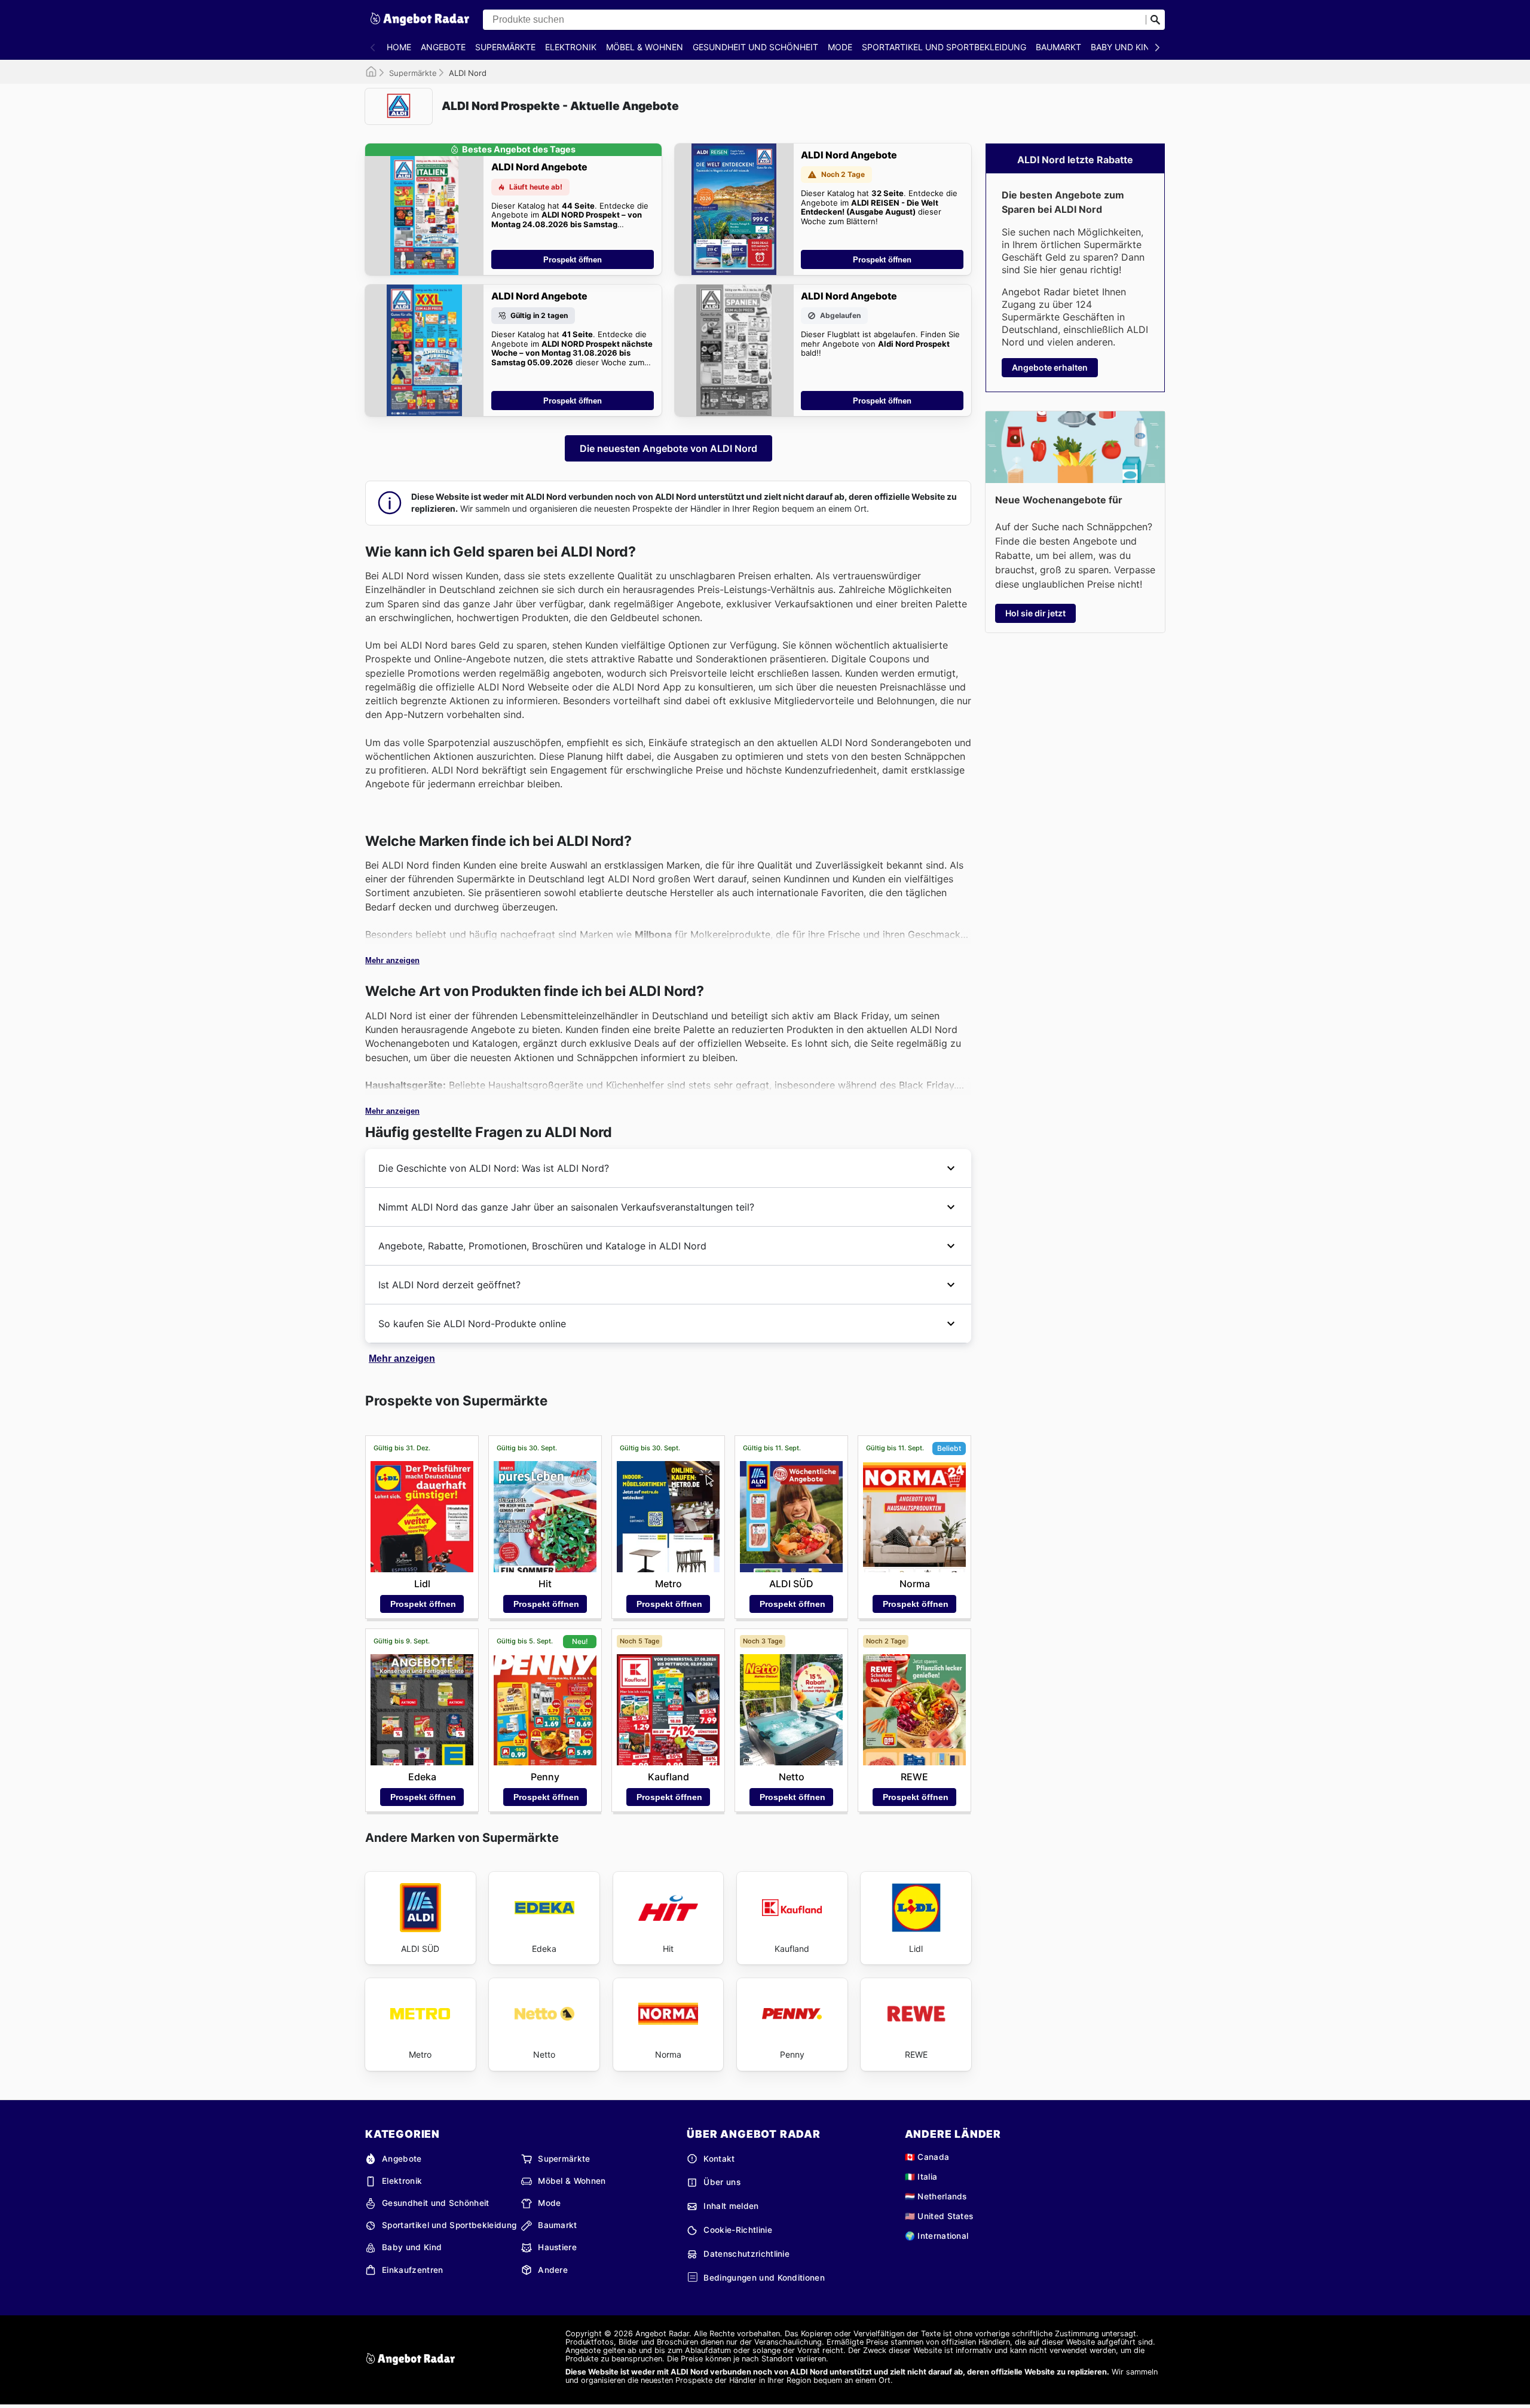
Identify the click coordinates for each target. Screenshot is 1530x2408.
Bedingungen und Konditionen (764, 2278)
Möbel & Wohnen (645, 47)
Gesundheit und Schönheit (755, 47)
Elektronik (571, 47)
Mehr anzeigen (392, 960)
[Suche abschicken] (1155, 20)
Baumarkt (1058, 47)
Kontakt (719, 2159)
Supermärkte (505, 47)
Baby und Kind (1123, 47)
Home (399, 47)
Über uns (722, 2182)
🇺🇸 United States (939, 2216)
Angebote (443, 47)
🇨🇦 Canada (927, 2157)
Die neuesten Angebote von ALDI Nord (668, 448)
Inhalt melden (731, 2206)
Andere (553, 2270)
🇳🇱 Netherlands (936, 2196)
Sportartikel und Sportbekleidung (944, 47)
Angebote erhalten (1050, 367)
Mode (840, 47)
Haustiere (557, 2247)
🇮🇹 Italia (921, 2177)
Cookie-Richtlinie (738, 2230)
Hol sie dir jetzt (1035, 613)
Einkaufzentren (412, 2270)
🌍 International (937, 2236)
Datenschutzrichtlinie (746, 2254)
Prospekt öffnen (573, 260)
